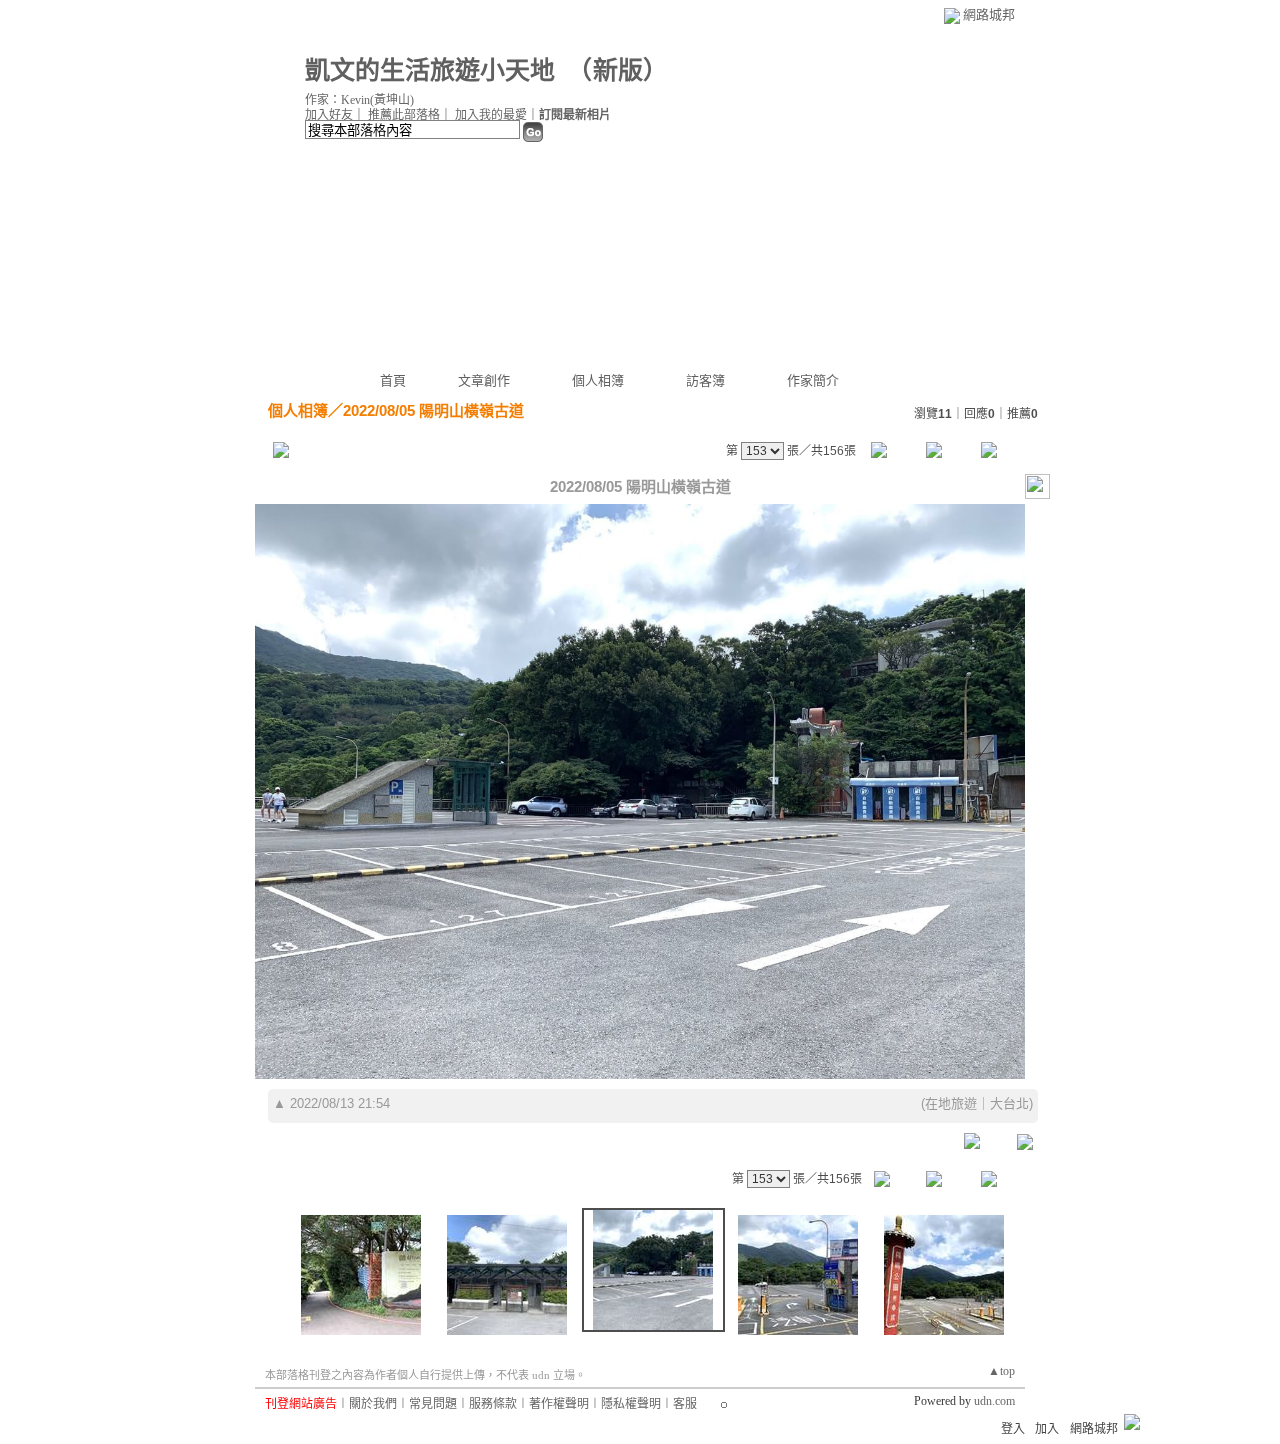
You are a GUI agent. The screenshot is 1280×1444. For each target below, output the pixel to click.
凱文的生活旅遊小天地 (430, 70)
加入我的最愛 (491, 115)
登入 (1013, 1429)
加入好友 (329, 115)
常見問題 (433, 1404)
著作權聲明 (559, 1404)
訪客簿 (705, 380)
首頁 (393, 380)
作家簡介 (813, 380)
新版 (618, 70)
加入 (1047, 1429)
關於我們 (373, 1404)
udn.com (994, 1401)
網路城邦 (989, 14)
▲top (1001, 1371)
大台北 (1009, 1103)
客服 (685, 1404)
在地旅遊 (951, 1103)
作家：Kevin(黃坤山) (359, 100)
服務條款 (493, 1404)
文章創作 (484, 380)
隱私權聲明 (631, 1404)
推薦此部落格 (404, 115)
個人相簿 (598, 380)
